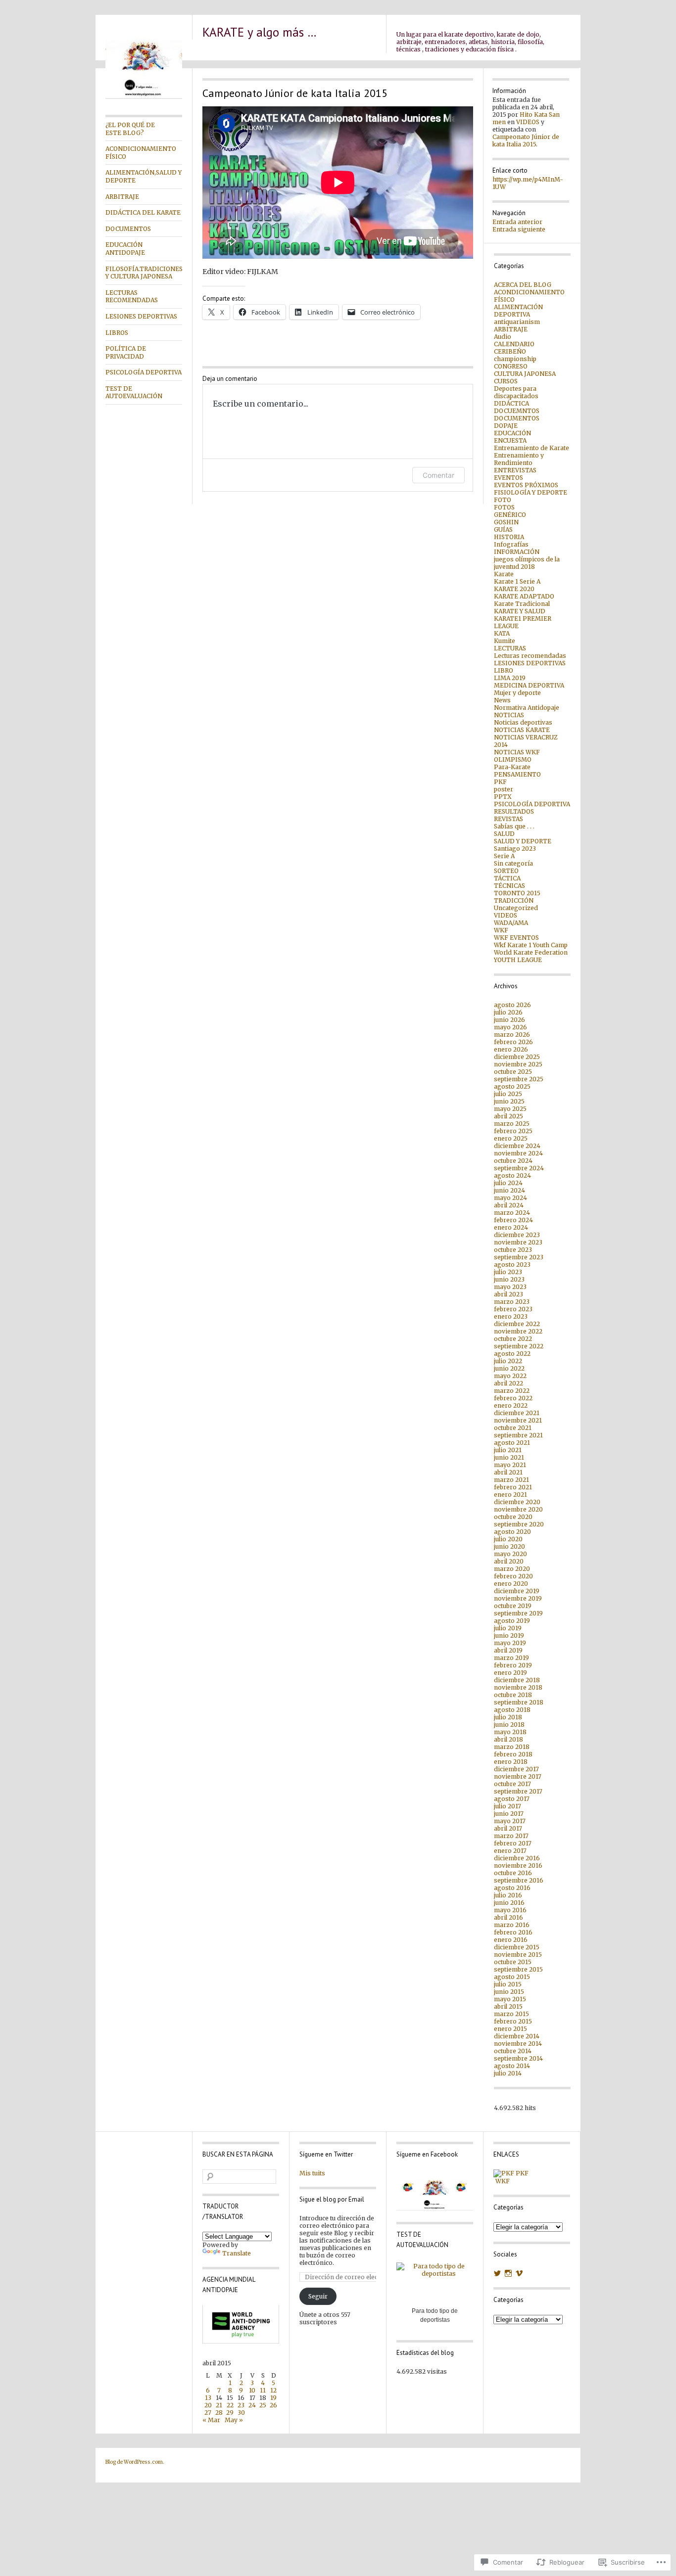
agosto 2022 (512, 1354)
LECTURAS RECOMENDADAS (132, 297)
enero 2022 (511, 1405)
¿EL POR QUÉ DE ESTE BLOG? (130, 129)
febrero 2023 (513, 1309)
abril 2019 (508, 1650)
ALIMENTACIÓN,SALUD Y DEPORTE (144, 176)
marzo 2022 (512, 1391)
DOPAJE (506, 426)
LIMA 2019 (510, 678)
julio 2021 (508, 1450)
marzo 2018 (512, 1747)
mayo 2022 (510, 1376)
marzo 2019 (511, 1658)
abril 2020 (509, 1561)
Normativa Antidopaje (527, 708)
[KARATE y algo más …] (144, 97)
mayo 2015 (510, 1999)
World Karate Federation (531, 952)
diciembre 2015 (517, 1947)
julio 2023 (508, 1272)
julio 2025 (508, 1094)
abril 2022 (508, 1383)
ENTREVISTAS (515, 470)
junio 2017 (509, 1814)
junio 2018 (509, 1725)
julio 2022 (508, 1361)
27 (208, 2413)
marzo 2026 (512, 1035)
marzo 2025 (512, 1124)
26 (273, 2405)
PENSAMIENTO (517, 774)
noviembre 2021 (518, 1420)
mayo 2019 (510, 1643)
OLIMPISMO (513, 759)
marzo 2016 (512, 1925)
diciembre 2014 (517, 2036)
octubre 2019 (513, 1606)
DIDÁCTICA (511, 403)
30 (241, 2413)
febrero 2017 (513, 1843)
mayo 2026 (510, 1027)
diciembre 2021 (517, 1413)
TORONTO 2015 (517, 893)
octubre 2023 (513, 1250)
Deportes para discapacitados (516, 392)
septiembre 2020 (519, 1524)
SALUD (504, 834)
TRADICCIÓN (514, 900)
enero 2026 (511, 1049)
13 (208, 2398)
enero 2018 (511, 1762)
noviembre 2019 (518, 1598)
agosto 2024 (512, 1175)
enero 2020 (511, 1584)
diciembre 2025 (517, 1057)
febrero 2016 (513, 1932)
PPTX (503, 797)
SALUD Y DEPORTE (523, 841)
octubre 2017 (512, 1784)
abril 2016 (508, 1917)
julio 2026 (508, 1012)
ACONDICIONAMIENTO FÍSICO (141, 153)
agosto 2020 (512, 1532)
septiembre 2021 (518, 1435)
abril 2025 (508, 1116)
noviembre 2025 (518, 1064)
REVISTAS (508, 819)
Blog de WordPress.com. (135, 2462)
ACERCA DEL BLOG (523, 285)
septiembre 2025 (519, 1079)
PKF (500, 782)
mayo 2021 (510, 1465)
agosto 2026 (512, 1005)
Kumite (505, 641)
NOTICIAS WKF (517, 752)
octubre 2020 (513, 1517)
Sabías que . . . (514, 826)
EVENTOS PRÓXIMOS (526, 485)
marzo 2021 (511, 1480)
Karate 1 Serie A (517, 581)
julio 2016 (508, 1895)
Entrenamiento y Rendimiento (519, 459)
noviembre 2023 (518, 1242)
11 (263, 2390)
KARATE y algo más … (260, 32)
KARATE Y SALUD (520, 611)
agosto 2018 (512, 1710)
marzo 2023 (512, 1302)
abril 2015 (508, 2006)
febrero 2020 (513, 1576)
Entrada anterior (517, 222)
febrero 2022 (513, 1398)
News (502, 700)
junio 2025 (509, 1101)
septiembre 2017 (518, 1791)
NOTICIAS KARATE (522, 730)
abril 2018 (508, 1739)
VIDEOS (528, 122)
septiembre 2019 (518, 1613)
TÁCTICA (507, 878)
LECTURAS (510, 648)
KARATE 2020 (514, 589)
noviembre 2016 (518, 1865)
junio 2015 (509, 1992)
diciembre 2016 (517, 1858)
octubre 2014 (513, 2051)
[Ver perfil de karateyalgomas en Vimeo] (519, 2273)
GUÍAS (503, 529)
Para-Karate (512, 767)
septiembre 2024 (519, 1168)
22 (230, 2405)
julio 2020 (508, 1539)
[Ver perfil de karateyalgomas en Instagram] (508, 2273)
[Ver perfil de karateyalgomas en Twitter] (497, 2273)
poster (504, 789)
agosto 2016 (512, 1888)
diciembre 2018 (517, 1680)
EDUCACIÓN (512, 433)
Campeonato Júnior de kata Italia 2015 (526, 140)
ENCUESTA (510, 440)
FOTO (503, 500)
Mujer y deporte (517, 693)
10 (252, 2390)
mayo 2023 (510, 1287)
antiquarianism (517, 322)
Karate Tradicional (522, 604)
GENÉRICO (510, 515)
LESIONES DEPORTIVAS (141, 316)
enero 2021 (510, 1495)
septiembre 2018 (519, 1702)
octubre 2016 (513, 1873)
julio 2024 (508, 1183)
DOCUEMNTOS (517, 411)
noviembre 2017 (518, 1776)
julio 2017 (507, 1806)
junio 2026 (509, 1020)
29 (230, 2413)
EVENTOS (508, 478)
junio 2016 (509, 1903)
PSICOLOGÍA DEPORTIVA (144, 372)
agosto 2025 (512, 1086)
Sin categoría (513, 863)
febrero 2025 (513, 1131)
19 (273, 2398)
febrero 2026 (513, 1042)
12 (273, 2390)
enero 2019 (510, 1673)
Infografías (511, 544)
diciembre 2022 (517, 1324)
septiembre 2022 (519, 1346)
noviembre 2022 (518, 1331)
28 (219, 2413)
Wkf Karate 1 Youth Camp (531, 945)
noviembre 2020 (518, 1509)
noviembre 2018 (518, 1687)
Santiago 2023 (515, 849)
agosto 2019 (512, 1621)
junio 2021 (509, 1457)
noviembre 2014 (518, 2044)
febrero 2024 (513, 1220)
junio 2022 (509, 1368)
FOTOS (504, 507)
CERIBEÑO (510, 351)
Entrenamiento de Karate (531, 448)
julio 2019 (508, 1628)
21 (219, 2405)
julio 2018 (508, 1717)
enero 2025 (511, 1138)
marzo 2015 (511, 2014)
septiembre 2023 (519, 1257)
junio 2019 (509, 1635)
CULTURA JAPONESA (525, 374)
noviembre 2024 (518, 1153)
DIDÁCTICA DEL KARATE (143, 212)
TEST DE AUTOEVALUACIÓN (134, 392)
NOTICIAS (509, 715)
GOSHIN (506, 522)
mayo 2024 (510, 1198)
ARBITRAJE (122, 197)
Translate (237, 2253)
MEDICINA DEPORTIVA (529, 685)
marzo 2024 (512, 1213)
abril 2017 (508, 1828)
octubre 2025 (513, 1072)
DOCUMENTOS (128, 229)
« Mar (211, 2420)
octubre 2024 (513, 1161)
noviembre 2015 (518, 1955)
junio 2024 (509, 1190)
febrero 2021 (513, 1487)
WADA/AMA (511, 923)
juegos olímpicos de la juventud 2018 (527, 563)
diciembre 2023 (517, 1235)
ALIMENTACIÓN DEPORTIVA (518, 311)
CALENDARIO (514, 344)
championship (515, 359)
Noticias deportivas (523, 722)
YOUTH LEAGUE (518, 960)
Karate (504, 574)
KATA (502, 633)
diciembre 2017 (516, 1769)
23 (241, 2405)
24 (252, 2405)
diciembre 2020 (517, 1502)
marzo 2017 (511, 1836)
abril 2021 (508, 1472)
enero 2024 (511, 1227)
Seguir (318, 2296)
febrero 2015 (513, 2021)
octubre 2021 (513, 1428)
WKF (501, 930)
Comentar (438, 475)
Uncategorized (516, 908)
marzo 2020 (512, 1569)
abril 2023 (508, 1294)
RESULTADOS (514, 811)
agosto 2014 (512, 2066)
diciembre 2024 (517, 1146)
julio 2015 (508, 1984)
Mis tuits (312, 2173)
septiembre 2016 (519, 1880)
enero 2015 (510, 2029)
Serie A (504, 856)
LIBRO (504, 670)
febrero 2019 (513, 1665)
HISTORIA (509, 537)
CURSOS (506, 381)
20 (208, 2405)
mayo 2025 (510, 1109)
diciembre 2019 (517, 1591)
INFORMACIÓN (517, 552)
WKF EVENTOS (516, 938)
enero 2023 (511, 1316)
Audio (503, 337)
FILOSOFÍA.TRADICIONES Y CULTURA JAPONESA (144, 273)
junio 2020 (509, 1546)
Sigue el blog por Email (332, 2199)
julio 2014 (508, 2073)
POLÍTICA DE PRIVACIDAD (126, 352)
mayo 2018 (510, 1732)
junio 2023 (509, 1279)
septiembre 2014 (518, 2058)
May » (234, 2420)
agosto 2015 (512, 1977)
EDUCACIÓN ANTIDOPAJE (125, 249)
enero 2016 (511, 1940)
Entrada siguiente (519, 229)
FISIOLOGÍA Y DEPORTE (531, 492)
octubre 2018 (513, 1695)
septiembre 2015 (518, 1969)
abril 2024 (509, 1205)
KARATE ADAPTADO (524, 596)
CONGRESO (511, 366)
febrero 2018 (513, 1754)
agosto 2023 (512, 1265)
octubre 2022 (513, 1339)
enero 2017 (510, 1851)
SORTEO (506, 871)
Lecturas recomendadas (530, 656)
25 (263, 2405)
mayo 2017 (510, 1821)
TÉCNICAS (509, 886)
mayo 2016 (510, 1910)
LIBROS (117, 333)
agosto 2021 (512, 1443)
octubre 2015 (513, 1962)
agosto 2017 (512, 1799)
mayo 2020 (510, 1554)
